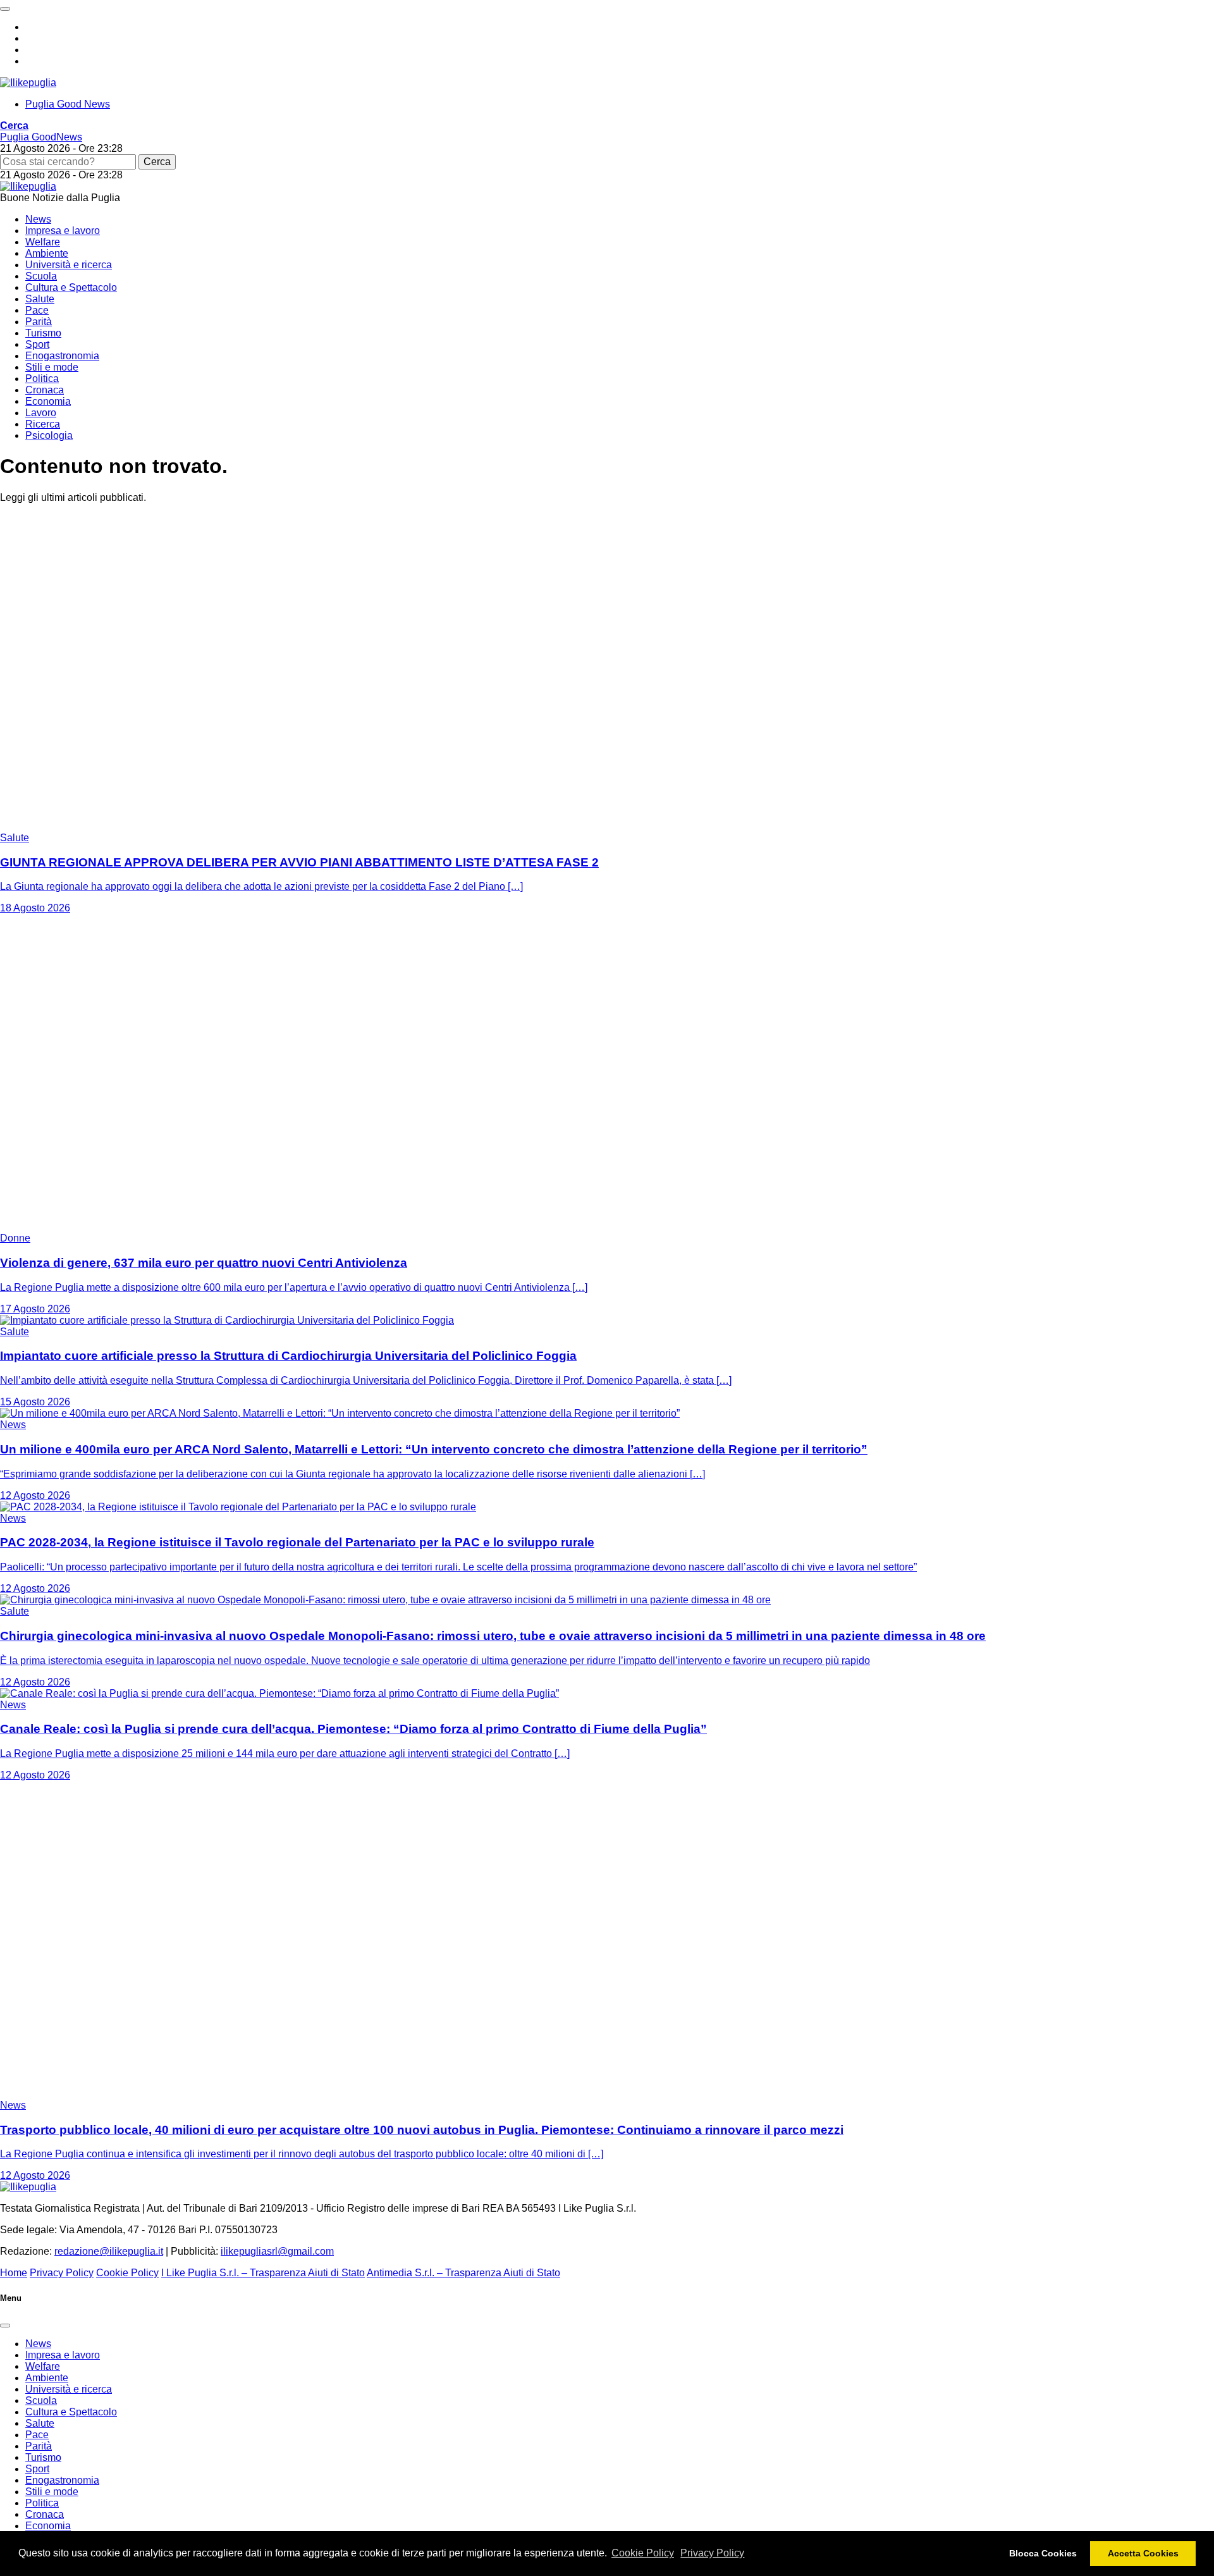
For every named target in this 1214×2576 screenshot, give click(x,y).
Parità (39, 322)
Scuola (41, 276)
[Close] (5, 2326)
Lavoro (41, 413)
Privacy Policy (712, 2553)
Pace (37, 310)
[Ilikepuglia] (28, 83)
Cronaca (45, 390)
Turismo (43, 333)
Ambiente (47, 253)
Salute (40, 299)
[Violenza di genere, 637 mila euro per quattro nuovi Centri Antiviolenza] (158, 1227)
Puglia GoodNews (41, 137)
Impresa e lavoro (63, 231)
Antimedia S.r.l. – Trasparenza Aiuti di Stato (463, 2273)
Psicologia (49, 435)
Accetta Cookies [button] (1143, 2553)
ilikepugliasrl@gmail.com (277, 2251)
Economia (48, 401)
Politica (42, 379)
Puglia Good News (68, 104)
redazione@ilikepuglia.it (109, 2251)
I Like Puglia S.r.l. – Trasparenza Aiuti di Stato (263, 2273)
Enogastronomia (62, 356)
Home (14, 2273)
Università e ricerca (69, 265)
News (38, 219)
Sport (37, 344)
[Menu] (5, 9)
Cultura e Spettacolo (71, 287)
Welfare (43, 242)
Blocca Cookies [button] (1043, 2553)
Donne (15, 1238)
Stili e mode (52, 367)
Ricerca (43, 424)
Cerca (157, 162)
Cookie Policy (643, 2553)
